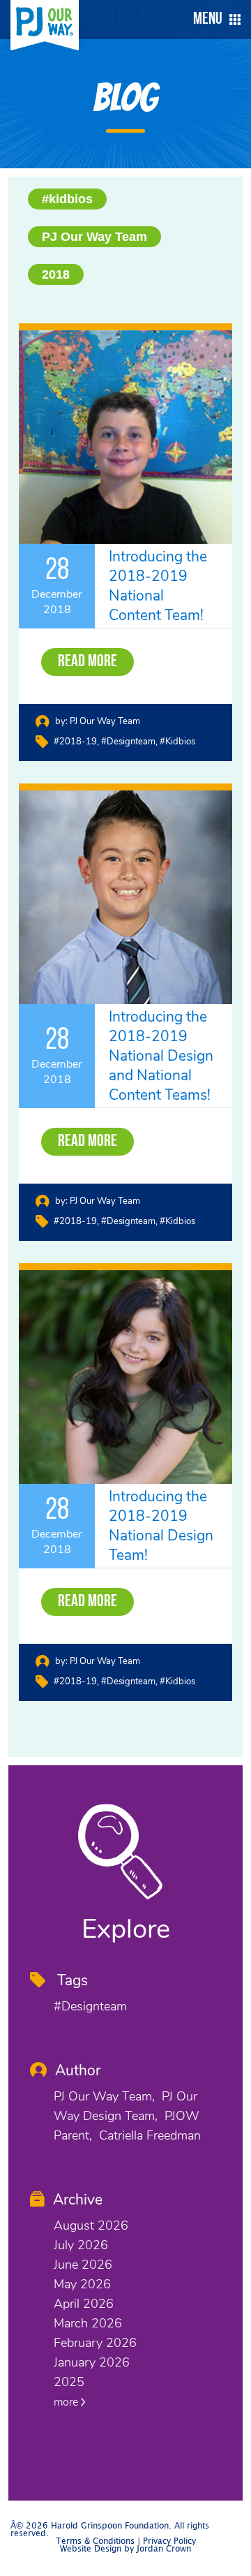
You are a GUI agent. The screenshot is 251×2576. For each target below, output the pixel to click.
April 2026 (84, 2304)
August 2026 (91, 2225)
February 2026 (95, 2343)
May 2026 (82, 2284)
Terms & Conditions (95, 2541)
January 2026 (92, 2362)
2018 (56, 274)
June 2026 (83, 2265)
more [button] (67, 2402)
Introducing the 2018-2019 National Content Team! (158, 586)
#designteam (128, 742)
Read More (88, 662)
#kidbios (67, 199)
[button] (213, 20)
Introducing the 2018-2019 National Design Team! (161, 1526)
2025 (69, 2382)
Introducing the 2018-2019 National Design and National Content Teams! (161, 1056)
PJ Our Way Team (94, 237)
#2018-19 (75, 742)
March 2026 (88, 2323)
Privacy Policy (169, 2541)
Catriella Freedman (150, 2135)
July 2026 (81, 2245)
